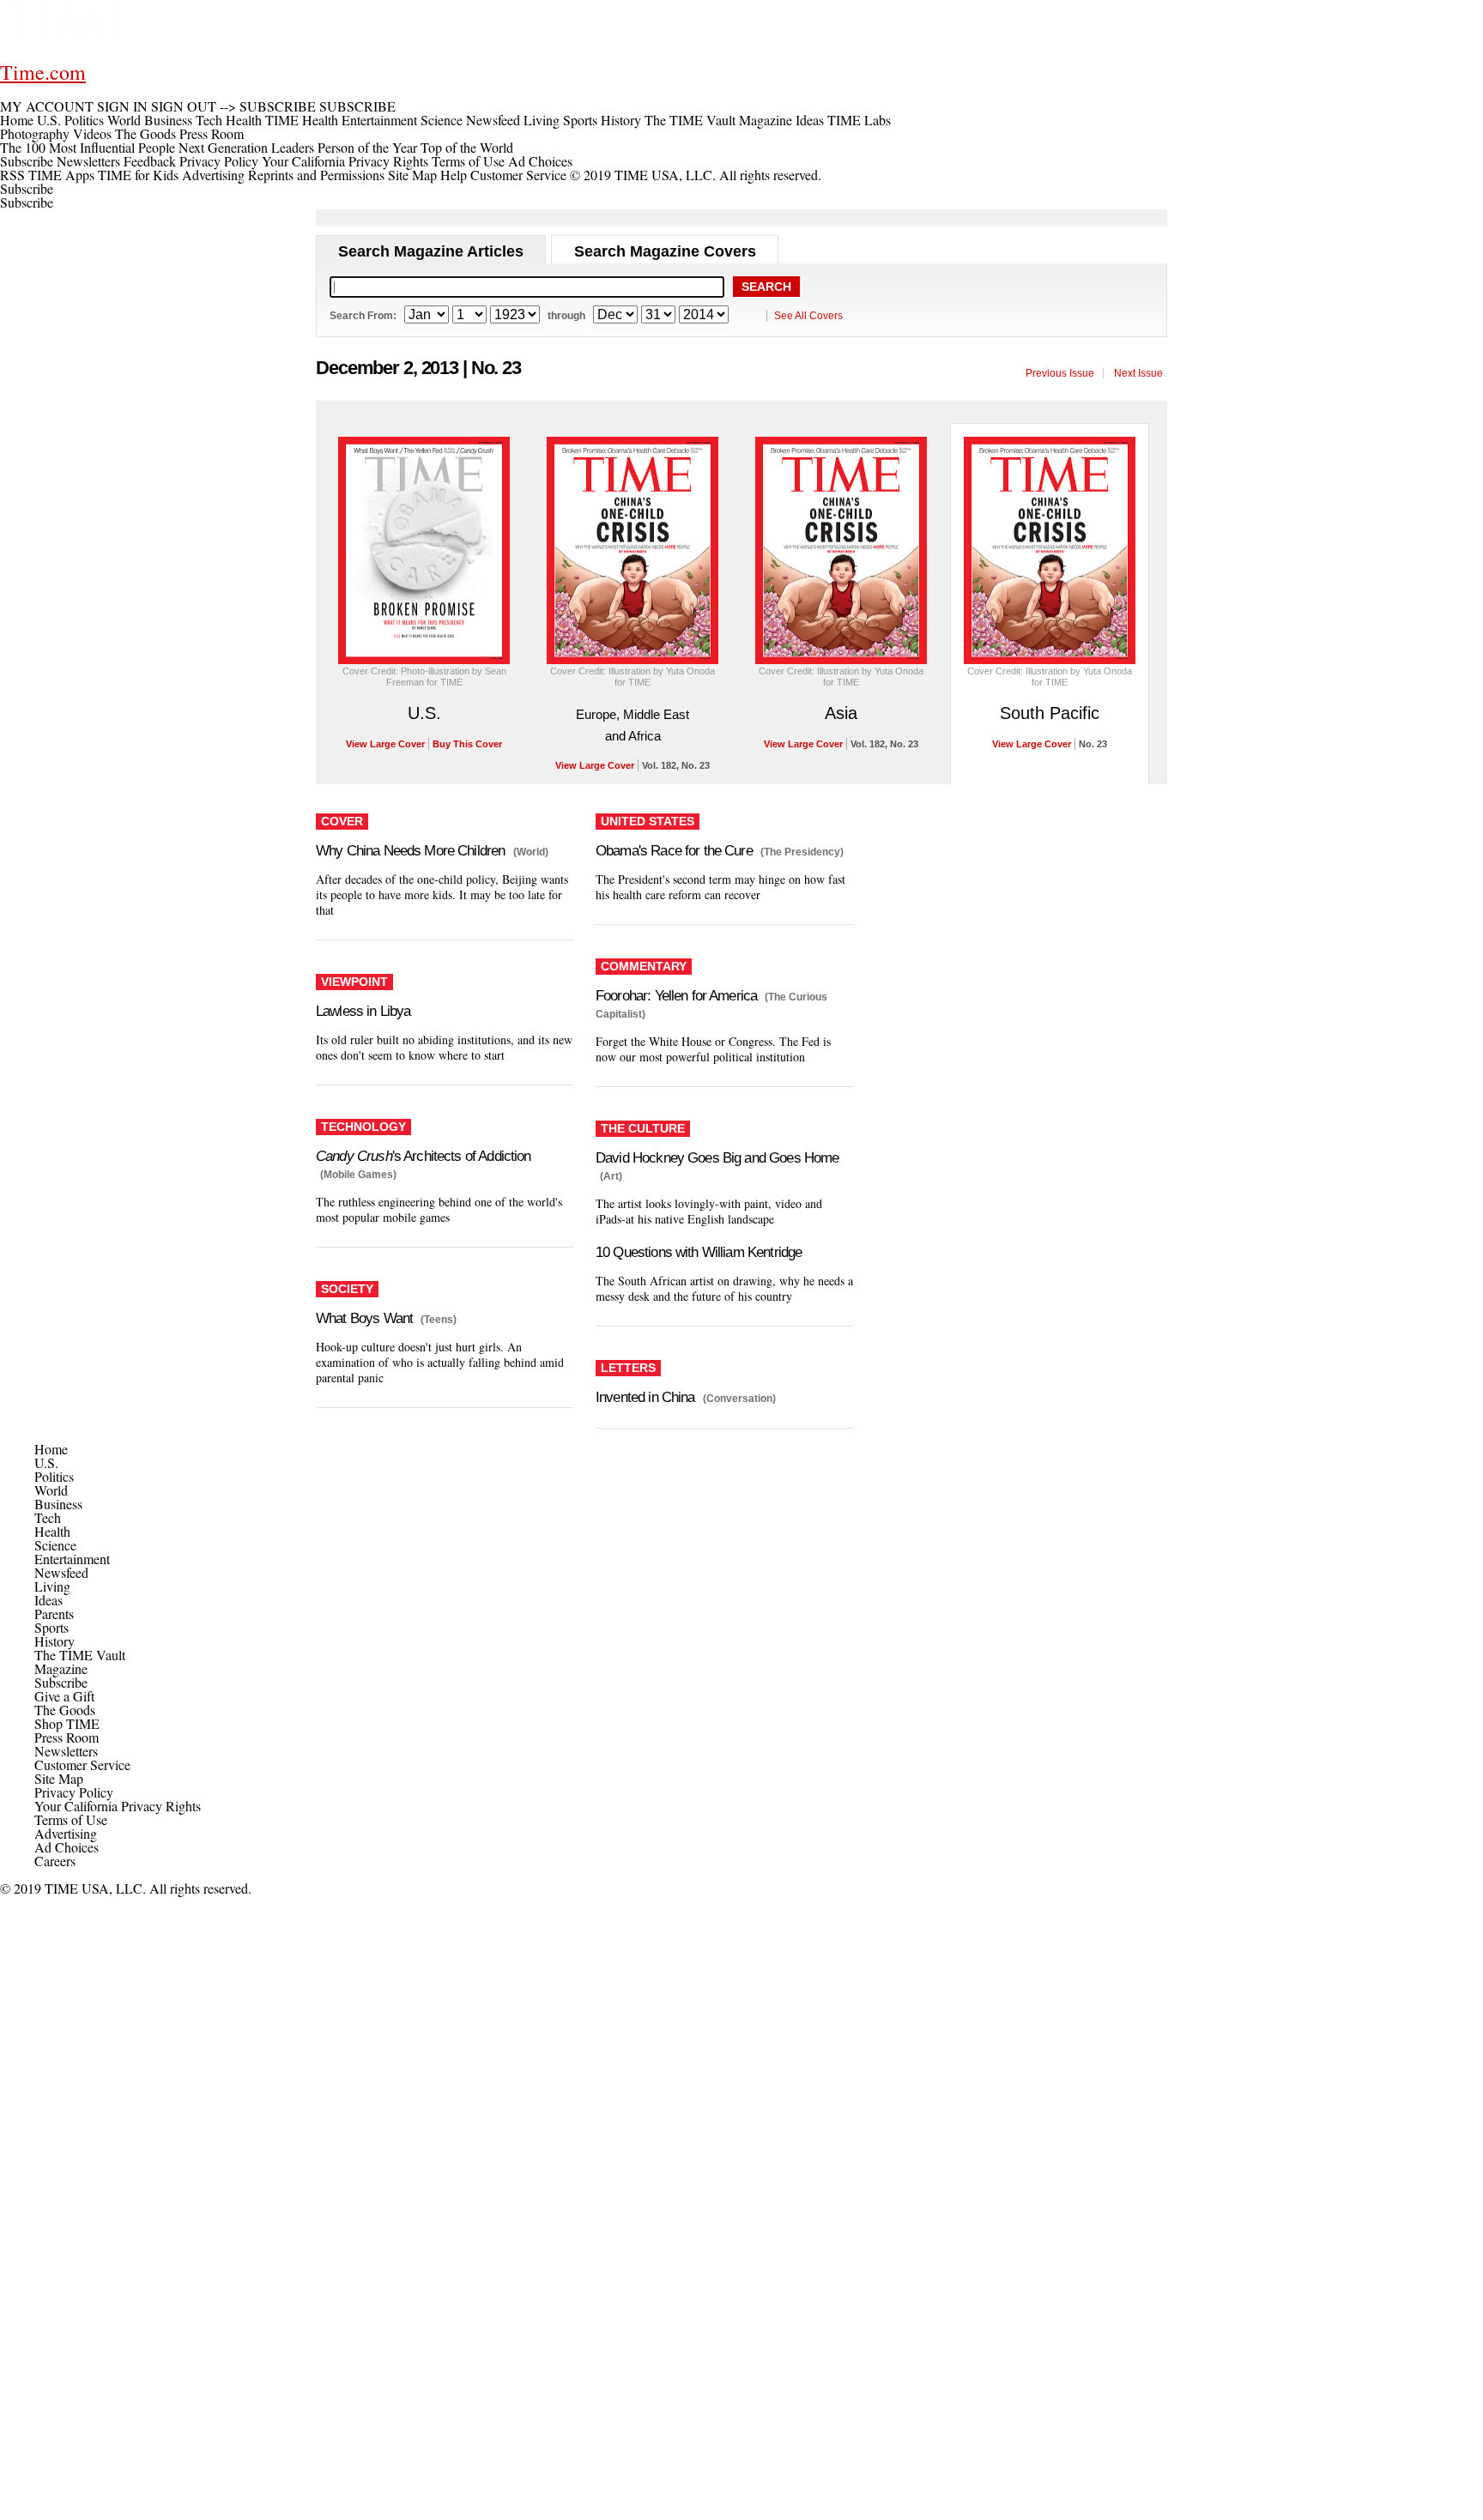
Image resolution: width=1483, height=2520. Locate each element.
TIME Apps (61, 175)
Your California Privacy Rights (345, 161)
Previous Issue (1060, 373)
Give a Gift (64, 1696)
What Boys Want (364, 1318)
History (54, 1641)
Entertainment (72, 1559)
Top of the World (467, 147)
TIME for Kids (138, 175)
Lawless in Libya (363, 1011)
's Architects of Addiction (424, 1156)
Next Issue (1138, 373)
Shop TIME (67, 1723)
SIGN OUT (184, 106)
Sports (51, 1627)
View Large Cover (385, 744)
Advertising (213, 175)
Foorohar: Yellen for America (676, 996)
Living (52, 1586)
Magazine (61, 1668)
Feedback (150, 161)
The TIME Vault (80, 1655)
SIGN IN (122, 106)
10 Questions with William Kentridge (699, 1252)
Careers (55, 1861)
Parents (54, 1614)
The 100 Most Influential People (88, 147)
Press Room (67, 1737)
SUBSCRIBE (278, 106)
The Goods (65, 1710)
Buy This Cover (467, 744)
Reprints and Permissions (316, 175)
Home (51, 1449)
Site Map (412, 175)
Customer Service (518, 175)
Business (58, 1504)
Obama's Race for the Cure (674, 851)
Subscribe (27, 161)
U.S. (424, 713)
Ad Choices (542, 161)
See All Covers (808, 316)
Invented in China (645, 1397)
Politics (54, 1476)
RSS (12, 175)
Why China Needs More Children (410, 851)
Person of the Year (367, 147)
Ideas (48, 1600)
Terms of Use (468, 161)
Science (55, 1545)
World (51, 1490)
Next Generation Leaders (246, 147)
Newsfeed (61, 1572)
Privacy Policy (219, 161)
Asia (841, 713)
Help (454, 175)
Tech (48, 1517)
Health (52, 1531)
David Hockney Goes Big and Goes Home (717, 1158)
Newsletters (88, 161)
